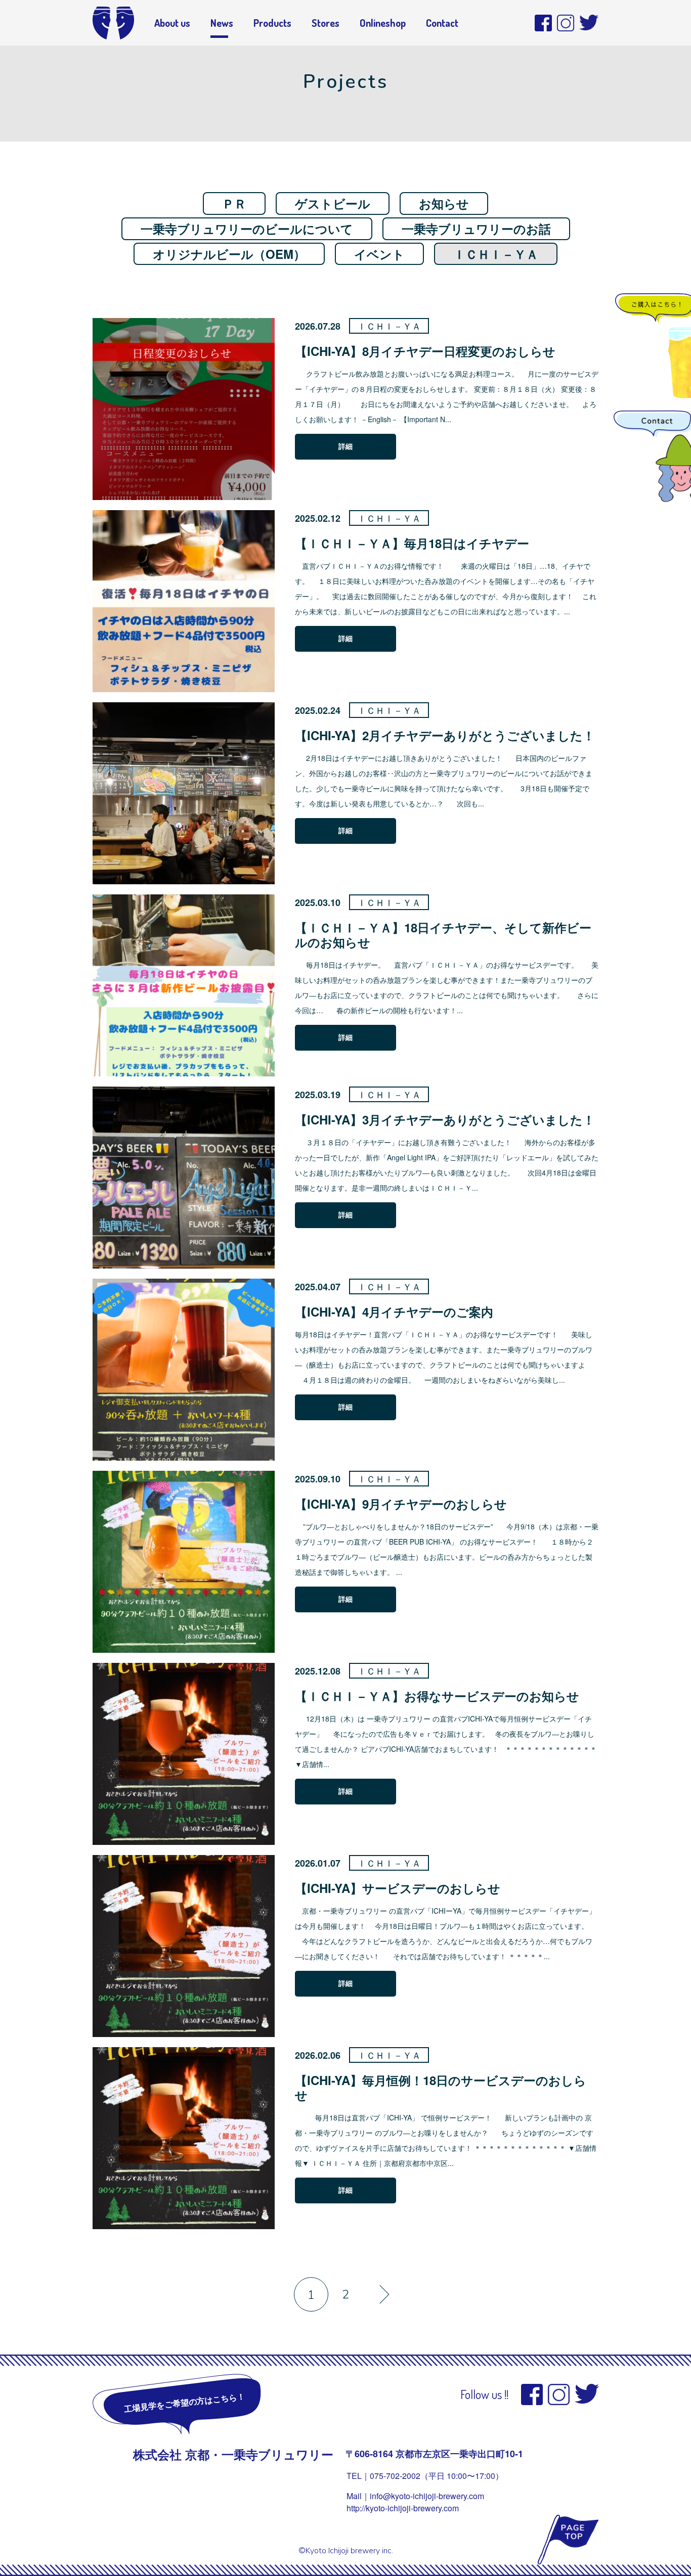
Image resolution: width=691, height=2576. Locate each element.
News (222, 23)
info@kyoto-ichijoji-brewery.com (427, 2496)
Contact (442, 23)
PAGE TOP (568, 2540)
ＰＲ (234, 203)
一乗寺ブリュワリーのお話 (476, 229)
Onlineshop (383, 23)
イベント (379, 254)
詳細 (345, 447)
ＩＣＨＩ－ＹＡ (496, 254)
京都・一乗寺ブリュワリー (113, 23)
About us (172, 23)
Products (272, 23)
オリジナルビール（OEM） (229, 254)
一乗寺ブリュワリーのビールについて (247, 229)
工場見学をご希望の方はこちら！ (184, 2403)
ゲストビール (333, 203)
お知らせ (444, 203)
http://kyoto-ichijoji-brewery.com (403, 2508)
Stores (326, 23)
